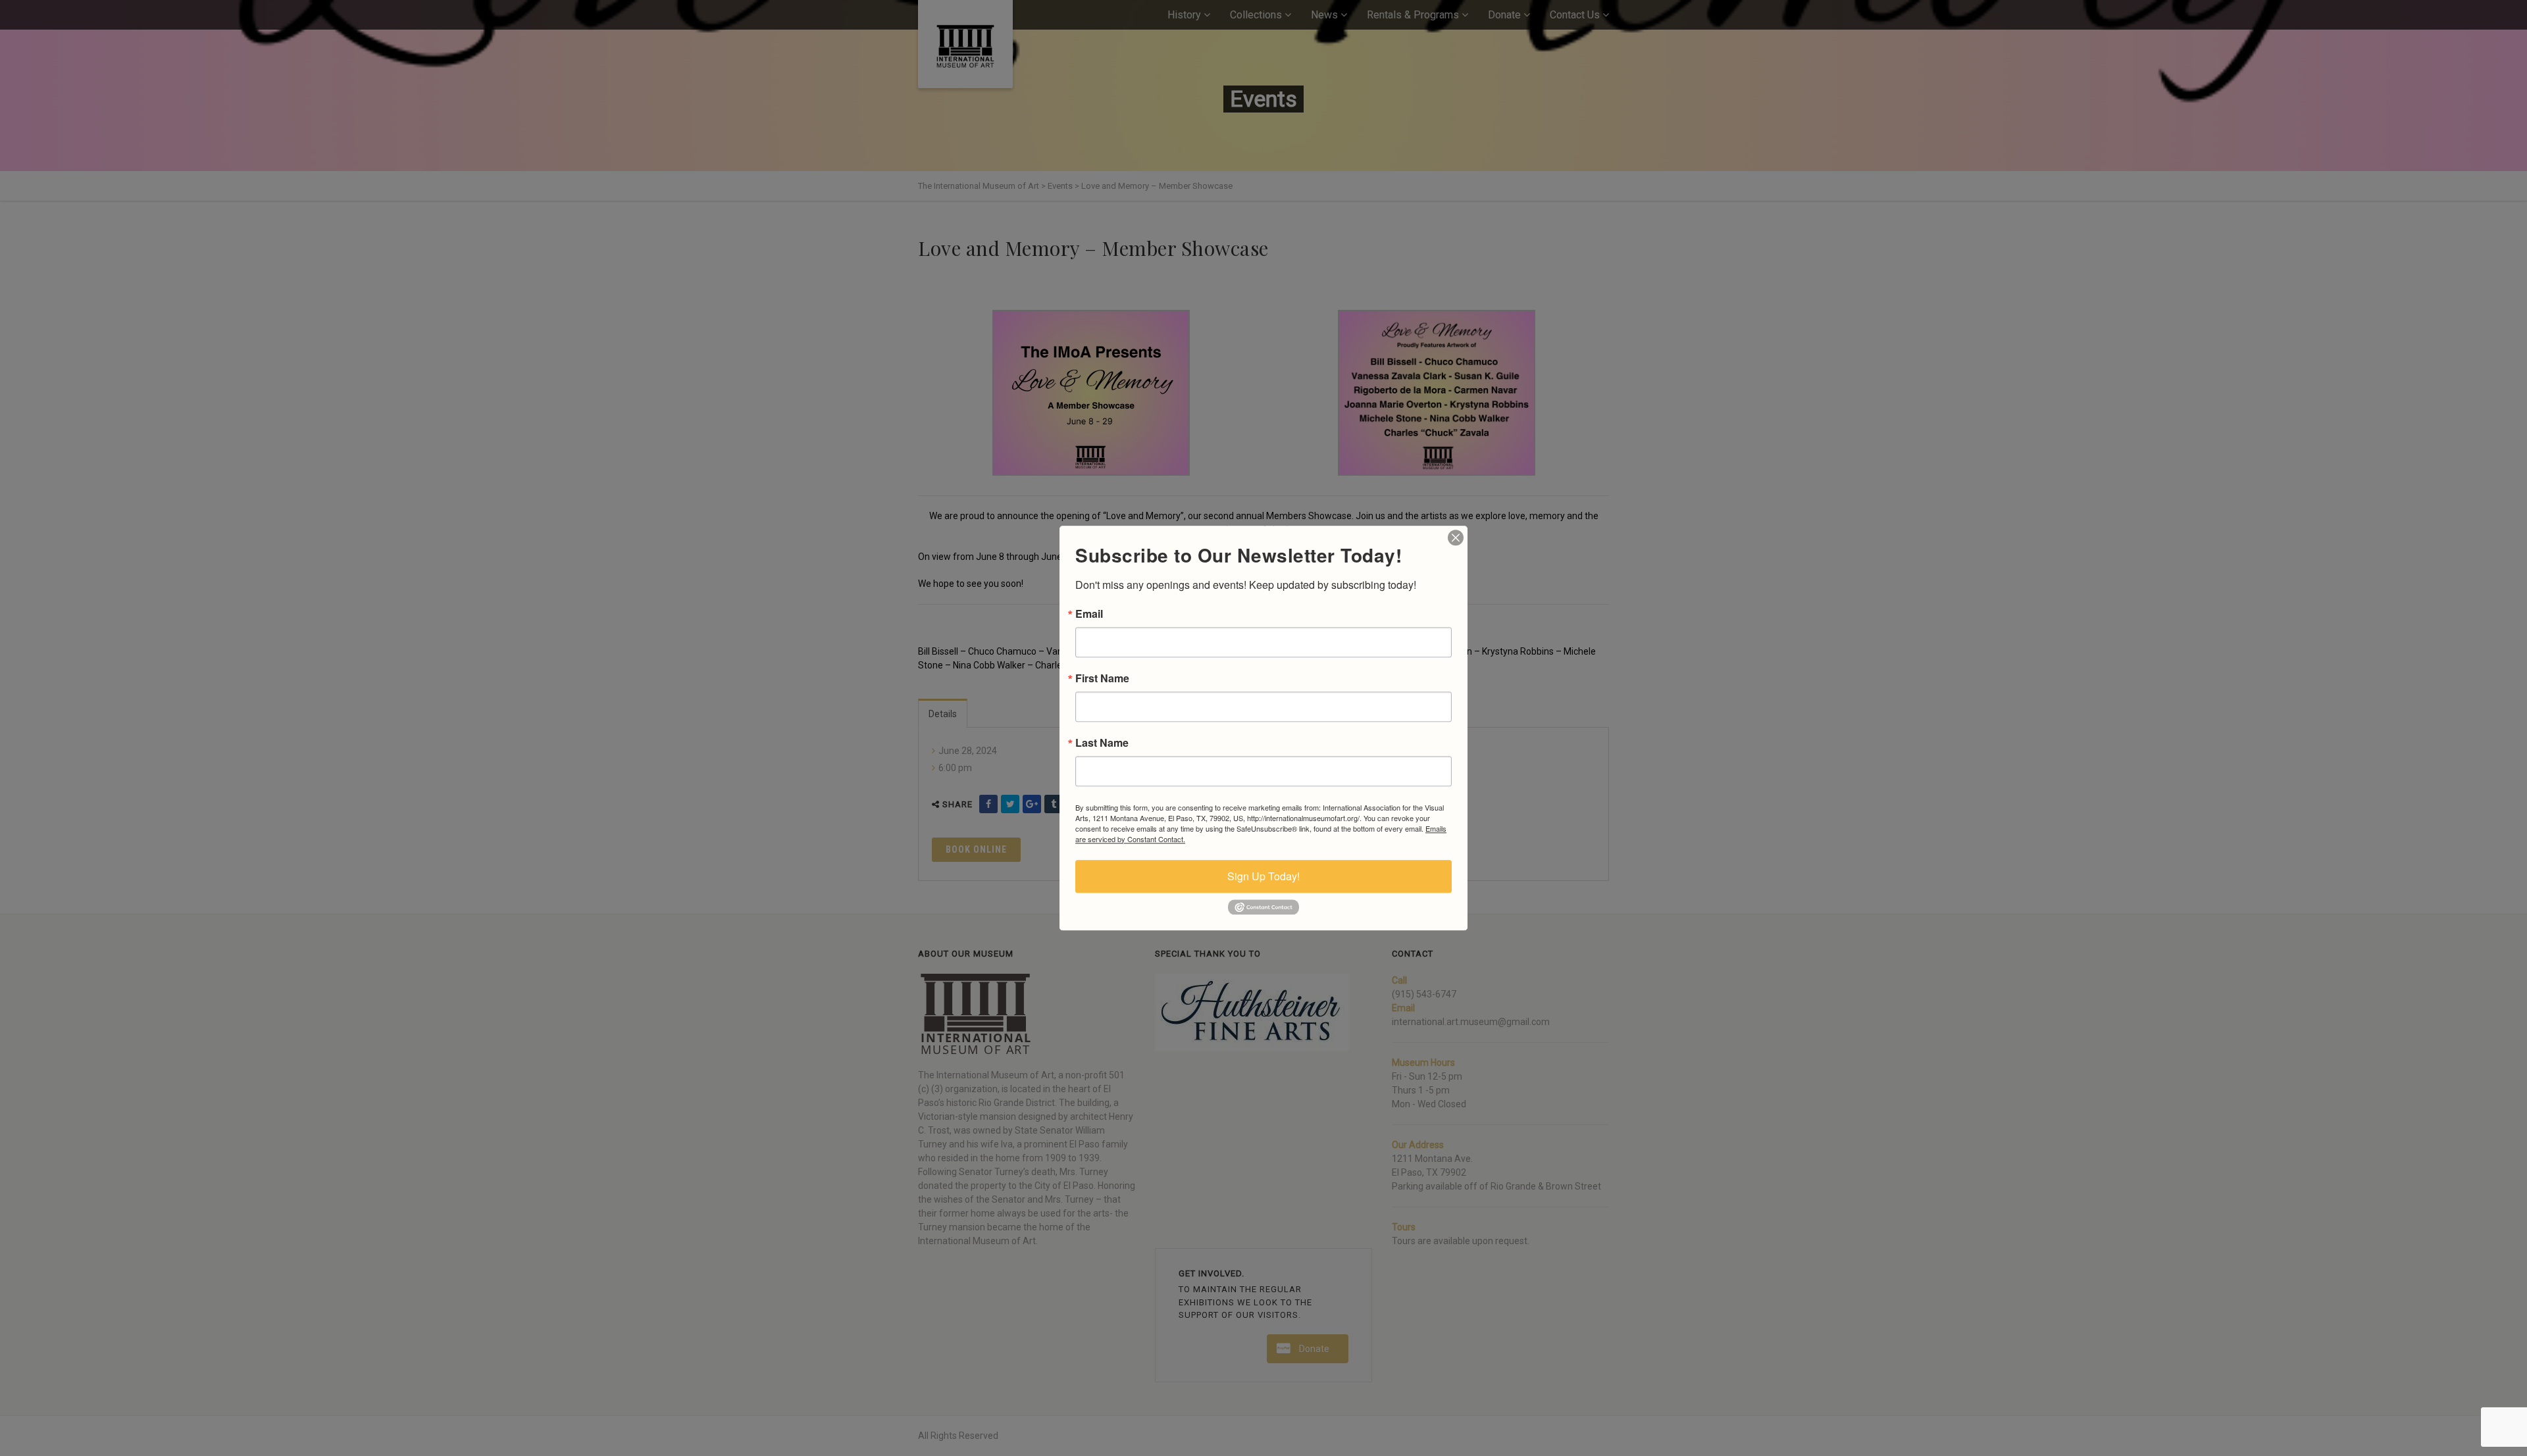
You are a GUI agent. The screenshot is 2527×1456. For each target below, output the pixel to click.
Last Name (1102, 743)
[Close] (1456, 538)
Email (1089, 614)
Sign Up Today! (1263, 876)
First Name (1102, 678)
